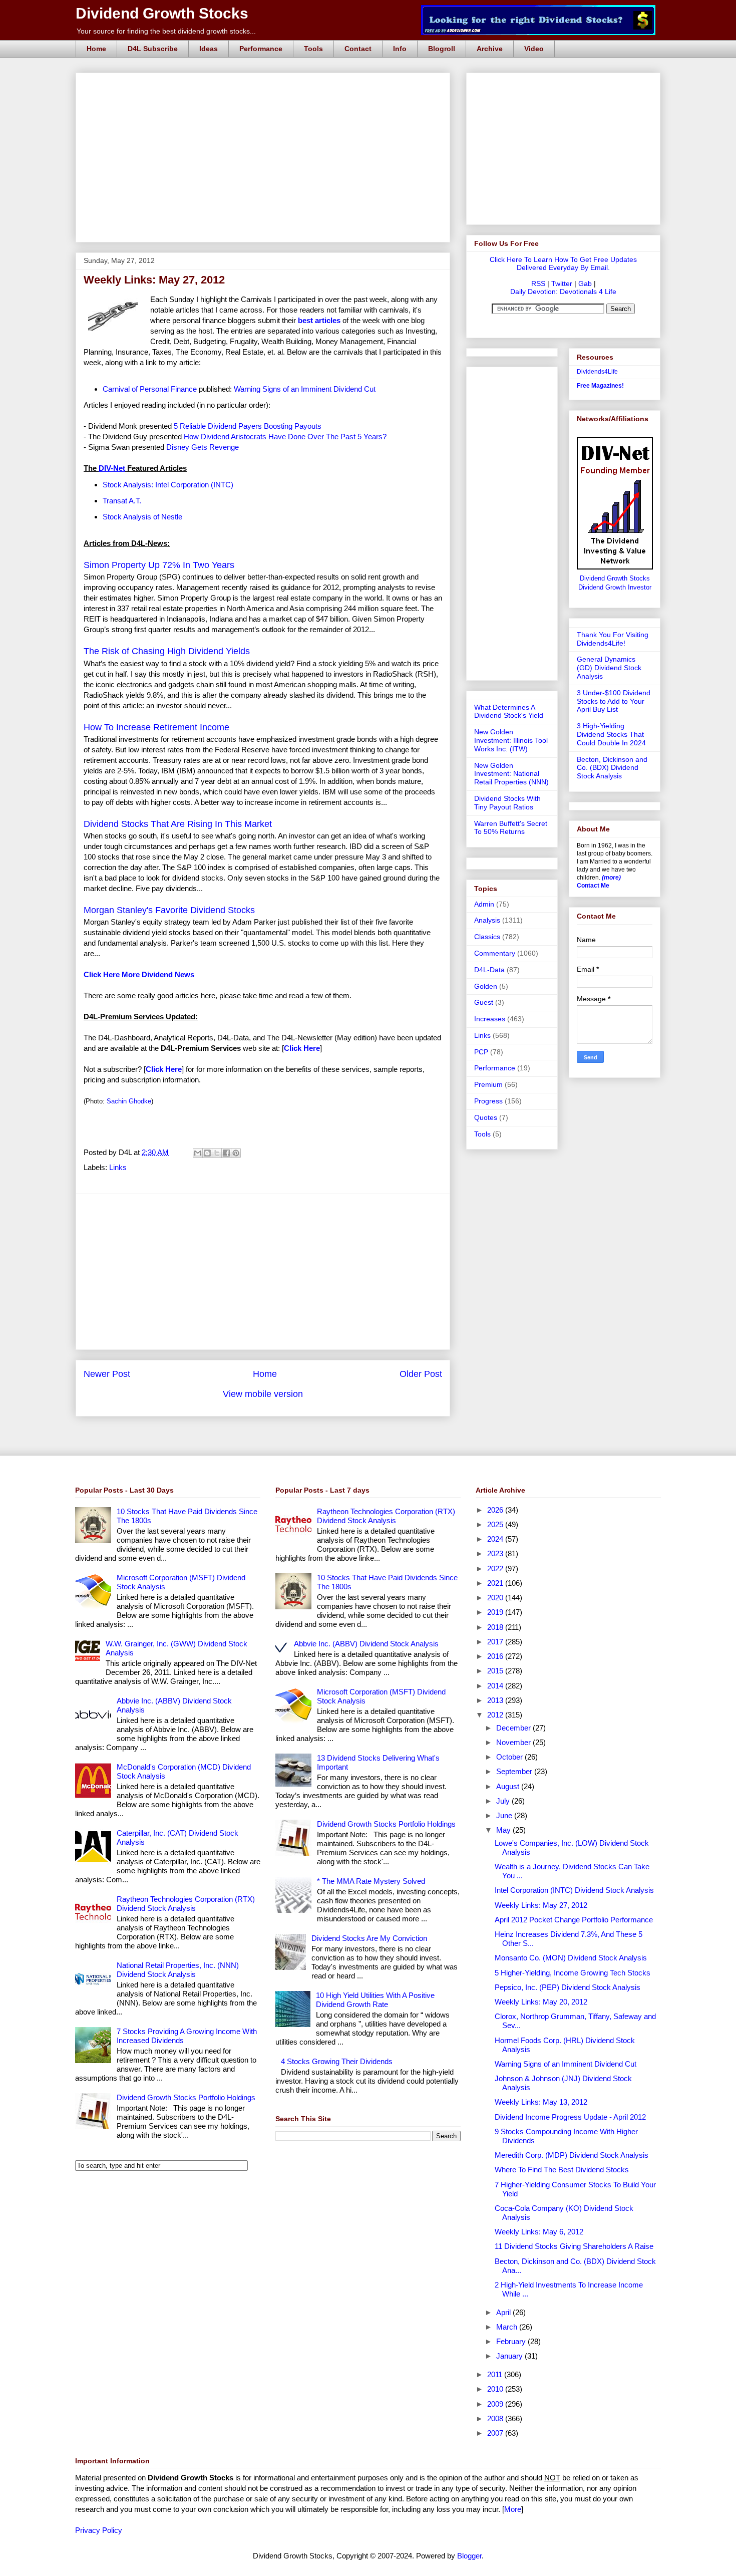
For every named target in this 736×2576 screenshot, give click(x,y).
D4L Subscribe (153, 49)
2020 (496, 1598)
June (505, 1815)
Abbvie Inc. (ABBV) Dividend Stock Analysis (366, 1644)
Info (400, 49)
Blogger (469, 2556)
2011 (496, 2374)
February (512, 2341)
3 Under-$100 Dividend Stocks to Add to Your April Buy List (614, 701)
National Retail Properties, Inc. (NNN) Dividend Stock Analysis (178, 1970)
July (504, 1801)
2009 (496, 2404)
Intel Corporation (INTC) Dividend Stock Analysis (574, 1890)
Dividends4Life (597, 372)
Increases (490, 1019)
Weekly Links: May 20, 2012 (541, 2002)
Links (118, 1167)
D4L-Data (489, 970)
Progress (488, 1101)
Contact (358, 49)
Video (534, 49)
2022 (496, 1568)
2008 (496, 2418)
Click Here (164, 1069)
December (514, 1728)
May (504, 1830)
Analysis (487, 920)
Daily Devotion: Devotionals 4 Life (563, 292)
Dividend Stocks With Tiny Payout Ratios (507, 803)
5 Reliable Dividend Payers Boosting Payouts (248, 426)
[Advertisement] (266, 84)
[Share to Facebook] (226, 1153)
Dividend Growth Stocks (162, 13)
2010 (496, 2389)
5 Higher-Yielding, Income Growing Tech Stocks (573, 1973)
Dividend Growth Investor (615, 588)
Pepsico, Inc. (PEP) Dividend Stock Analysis (568, 1987)
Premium (488, 1084)
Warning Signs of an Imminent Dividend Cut (305, 389)
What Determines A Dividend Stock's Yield (509, 711)
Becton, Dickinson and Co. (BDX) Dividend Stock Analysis (612, 768)
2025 (496, 1524)
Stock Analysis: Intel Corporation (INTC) (168, 485)
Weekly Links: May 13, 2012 (541, 2102)
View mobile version (263, 1394)
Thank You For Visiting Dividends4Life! (613, 639)
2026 (496, 1510)
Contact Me (593, 886)
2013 (496, 1700)
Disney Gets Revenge (203, 447)
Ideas (209, 49)
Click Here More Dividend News (139, 974)
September (515, 1771)
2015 (496, 1671)
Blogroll (442, 49)
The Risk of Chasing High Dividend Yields (167, 651)
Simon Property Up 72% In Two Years (159, 565)
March (508, 2327)
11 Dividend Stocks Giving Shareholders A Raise (574, 2246)
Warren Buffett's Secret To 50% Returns (511, 828)
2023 (496, 1553)
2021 (496, 1583)
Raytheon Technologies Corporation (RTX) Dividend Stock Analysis (186, 1904)
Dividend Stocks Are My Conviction (369, 1938)
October (510, 1757)
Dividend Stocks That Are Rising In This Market (178, 824)
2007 (496, 2433)
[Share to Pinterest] (236, 1153)
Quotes (486, 1117)
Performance (261, 49)
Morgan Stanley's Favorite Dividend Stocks (169, 910)
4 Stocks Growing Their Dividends (337, 2061)
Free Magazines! (600, 386)
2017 (496, 1642)
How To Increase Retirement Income (156, 727)
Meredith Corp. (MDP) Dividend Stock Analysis (572, 2155)
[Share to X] (217, 1153)
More (513, 2509)
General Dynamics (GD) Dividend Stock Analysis (609, 668)
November (514, 1742)
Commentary (495, 953)
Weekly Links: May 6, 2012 (539, 2232)
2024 (496, 1539)
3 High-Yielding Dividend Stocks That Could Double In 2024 (611, 734)
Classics (487, 937)
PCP (481, 1052)
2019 (496, 1612)
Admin (484, 904)
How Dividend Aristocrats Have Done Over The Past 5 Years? (285, 437)
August (509, 1786)
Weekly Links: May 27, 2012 (541, 1905)
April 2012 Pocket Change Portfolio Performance (574, 1920)
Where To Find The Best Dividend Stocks (562, 2170)
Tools (313, 49)
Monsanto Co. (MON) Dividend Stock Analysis (571, 1958)
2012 (496, 1715)
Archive (490, 49)
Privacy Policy (99, 2530)
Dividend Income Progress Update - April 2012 (570, 2117)
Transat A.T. (122, 501)
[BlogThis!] (207, 1153)
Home (96, 49)
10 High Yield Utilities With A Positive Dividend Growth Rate (375, 2000)
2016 (496, 1656)
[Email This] (198, 1153)
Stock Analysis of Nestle (142, 517)
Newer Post (107, 1374)
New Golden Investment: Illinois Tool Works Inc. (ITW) (511, 740)
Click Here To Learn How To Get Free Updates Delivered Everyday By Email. (563, 263)
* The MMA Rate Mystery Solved (371, 1881)
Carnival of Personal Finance (150, 389)
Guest (484, 1002)
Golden (486, 986)
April (504, 2312)
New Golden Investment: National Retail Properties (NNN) (511, 774)
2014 (496, 1686)
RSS (538, 283)
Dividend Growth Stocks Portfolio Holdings (186, 2097)
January (510, 2356)
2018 (496, 1627)
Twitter (562, 283)
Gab (585, 283)
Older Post (421, 1374)
